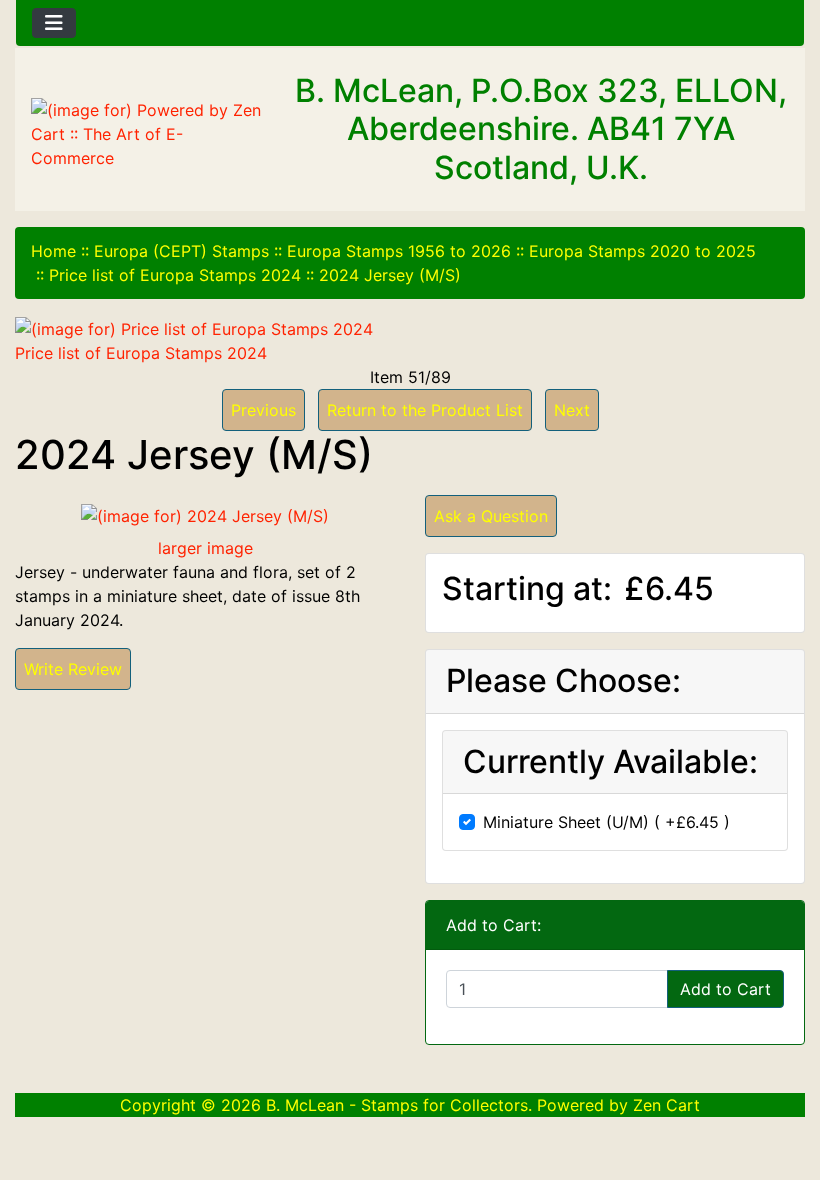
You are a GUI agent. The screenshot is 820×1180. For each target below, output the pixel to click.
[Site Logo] (147, 134)
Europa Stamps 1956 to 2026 (399, 251)
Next (572, 410)
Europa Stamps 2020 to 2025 (642, 251)
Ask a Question (491, 516)
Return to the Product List (425, 410)
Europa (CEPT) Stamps (181, 251)
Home (53, 251)
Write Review (73, 669)
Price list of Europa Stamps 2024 (175, 275)
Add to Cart (725, 989)
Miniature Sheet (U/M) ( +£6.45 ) (606, 822)
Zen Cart (666, 1105)
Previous (263, 410)
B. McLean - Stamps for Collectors (397, 1105)
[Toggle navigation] (54, 23)
